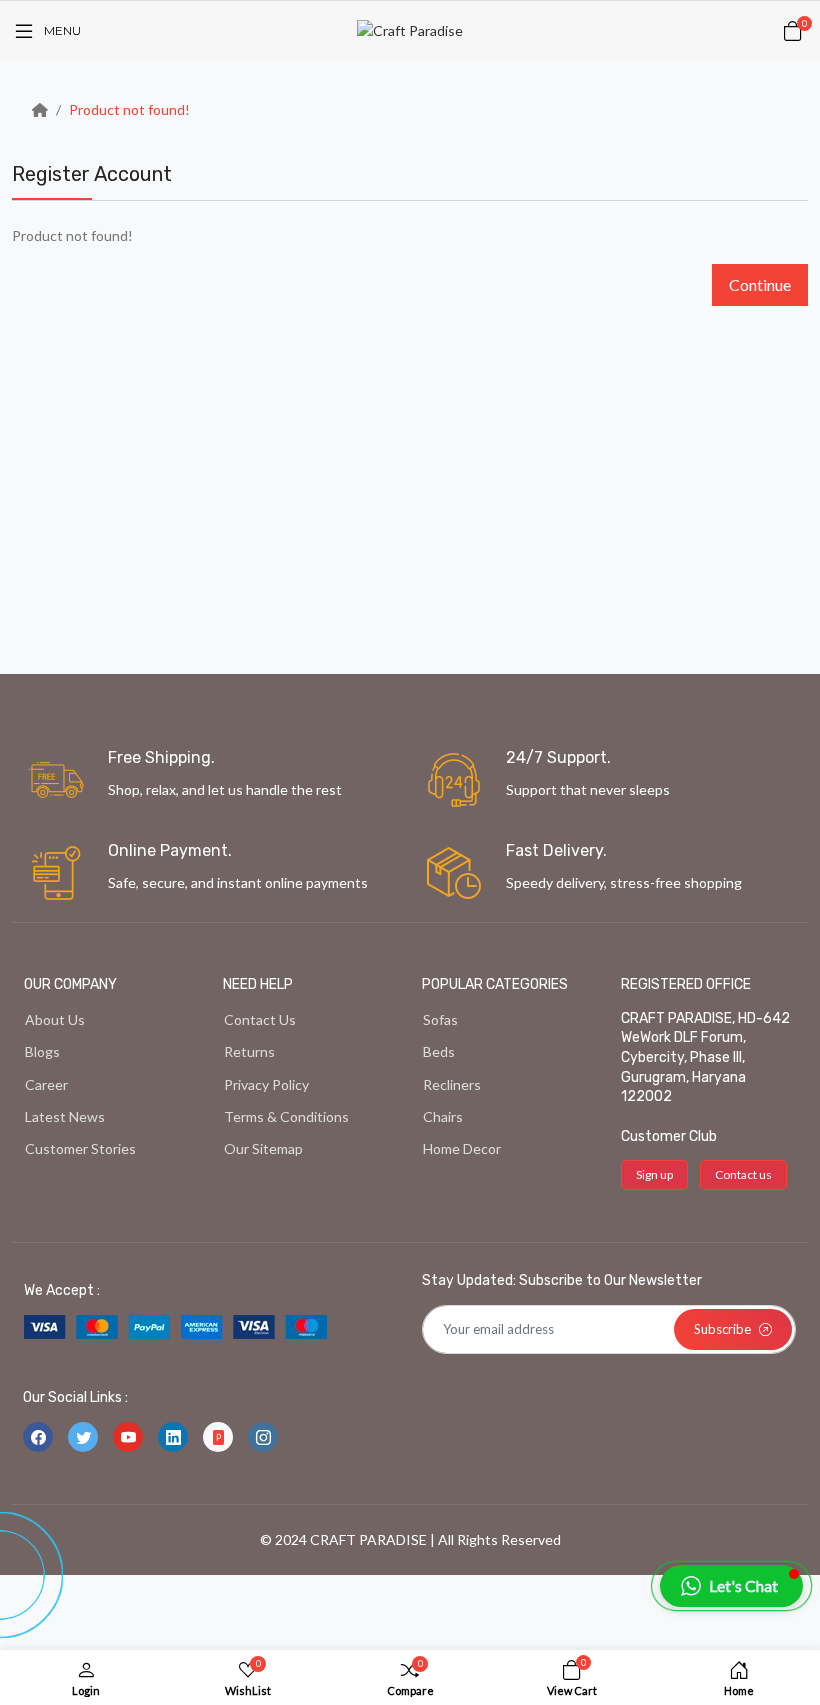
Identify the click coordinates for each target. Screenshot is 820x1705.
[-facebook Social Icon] (38, 1437)
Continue (760, 284)
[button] (731, 1586)
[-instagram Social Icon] (263, 1437)
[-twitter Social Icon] (83, 1437)
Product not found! (129, 109)
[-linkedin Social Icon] (173, 1437)
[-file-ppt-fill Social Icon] (218, 1437)
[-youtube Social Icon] (128, 1437)
